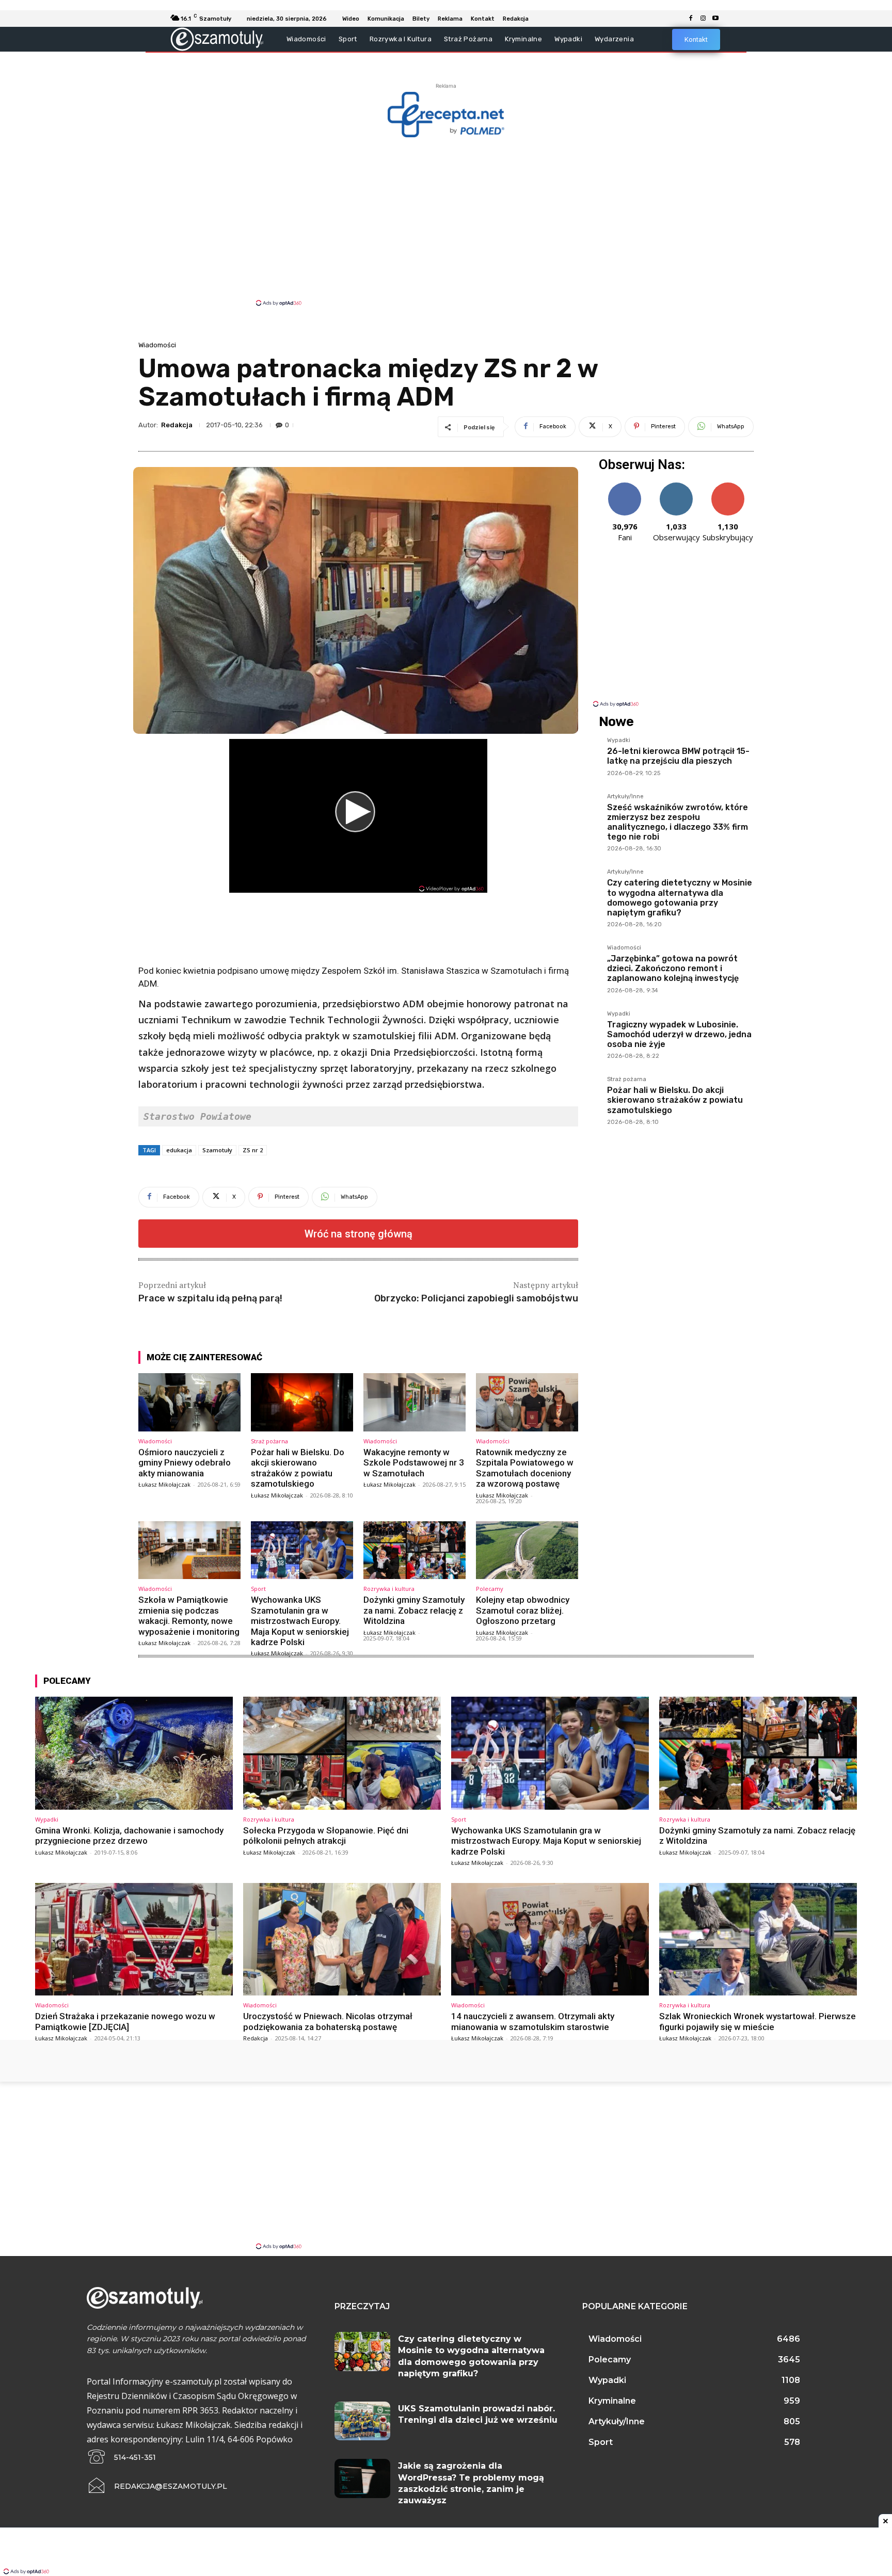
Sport (258, 1589)
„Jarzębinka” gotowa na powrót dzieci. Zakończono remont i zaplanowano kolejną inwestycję (673, 968)
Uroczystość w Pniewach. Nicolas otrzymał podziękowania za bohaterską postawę (328, 2021)
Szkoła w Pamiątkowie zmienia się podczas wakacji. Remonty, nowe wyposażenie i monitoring (189, 1615)
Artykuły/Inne (625, 797)
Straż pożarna (269, 1441)
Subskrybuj (728, 486)
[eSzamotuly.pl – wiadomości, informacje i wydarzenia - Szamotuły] (217, 39)
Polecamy (490, 1589)
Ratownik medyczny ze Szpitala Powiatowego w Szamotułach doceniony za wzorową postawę (525, 1468)
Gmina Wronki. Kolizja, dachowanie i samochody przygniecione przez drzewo (129, 1836)
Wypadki (619, 740)
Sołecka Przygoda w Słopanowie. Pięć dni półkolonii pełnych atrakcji (326, 1836)
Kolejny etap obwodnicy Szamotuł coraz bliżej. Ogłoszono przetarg (523, 1610)
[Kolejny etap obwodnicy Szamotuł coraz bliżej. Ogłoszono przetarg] (527, 1550)
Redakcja (177, 425)
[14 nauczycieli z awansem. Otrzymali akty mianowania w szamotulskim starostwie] (550, 1939)
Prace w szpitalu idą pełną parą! (210, 1298)
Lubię (625, 486)
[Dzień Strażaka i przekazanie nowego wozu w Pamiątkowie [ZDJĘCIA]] (134, 1939)
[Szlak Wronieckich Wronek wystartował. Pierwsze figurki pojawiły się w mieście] (758, 1939)
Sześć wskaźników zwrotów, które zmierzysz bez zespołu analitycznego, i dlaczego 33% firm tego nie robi (678, 822)
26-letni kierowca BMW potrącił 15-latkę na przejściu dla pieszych (678, 756)
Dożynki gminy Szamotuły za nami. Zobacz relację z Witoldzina (414, 1610)
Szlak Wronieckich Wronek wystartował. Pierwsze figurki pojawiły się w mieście (758, 2021)
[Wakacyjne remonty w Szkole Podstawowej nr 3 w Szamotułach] (415, 1402)
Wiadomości (157, 345)
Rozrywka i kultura (389, 1589)
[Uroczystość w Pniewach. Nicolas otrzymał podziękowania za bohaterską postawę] (342, 1939)
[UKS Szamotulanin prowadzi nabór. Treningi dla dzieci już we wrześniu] (362, 2421)
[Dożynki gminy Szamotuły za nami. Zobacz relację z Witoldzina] (415, 1550)
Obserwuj (676, 486)
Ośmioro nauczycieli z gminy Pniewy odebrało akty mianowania (185, 1463)
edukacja (179, 1150)
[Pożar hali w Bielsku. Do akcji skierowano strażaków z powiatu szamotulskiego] (302, 1402)
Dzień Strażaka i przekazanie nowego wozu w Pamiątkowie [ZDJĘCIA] (125, 2021)
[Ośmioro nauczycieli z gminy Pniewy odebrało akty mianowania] (189, 1402)
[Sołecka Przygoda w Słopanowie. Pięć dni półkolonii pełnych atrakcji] (342, 1753)
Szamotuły (217, 1150)
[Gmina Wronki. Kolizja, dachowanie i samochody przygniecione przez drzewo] (134, 1753)
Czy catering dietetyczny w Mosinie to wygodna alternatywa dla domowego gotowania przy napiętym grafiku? (680, 898)
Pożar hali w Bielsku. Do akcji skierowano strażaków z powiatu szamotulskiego (298, 1468)
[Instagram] (703, 19)
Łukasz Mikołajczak (164, 1484)
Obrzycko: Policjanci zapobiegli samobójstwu (476, 1298)
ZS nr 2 (253, 1150)
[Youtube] (715, 19)
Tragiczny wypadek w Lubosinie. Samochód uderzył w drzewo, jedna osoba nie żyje (679, 1034)
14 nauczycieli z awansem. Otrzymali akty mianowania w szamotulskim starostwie (533, 2021)
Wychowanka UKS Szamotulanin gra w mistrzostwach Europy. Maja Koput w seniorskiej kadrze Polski (300, 1621)
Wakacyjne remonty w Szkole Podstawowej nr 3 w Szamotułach (414, 1463)
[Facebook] (691, 19)
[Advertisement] (446, 221)
